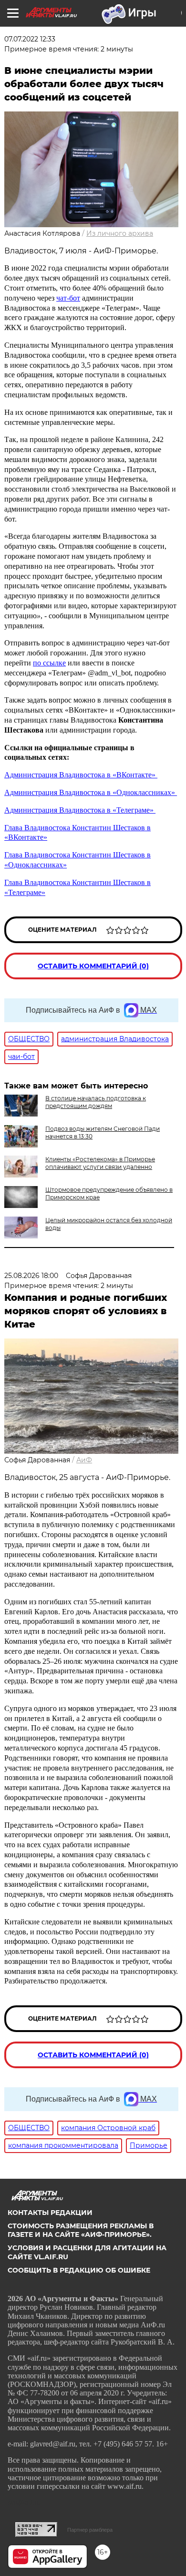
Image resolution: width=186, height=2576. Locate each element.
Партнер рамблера (90, 2530)
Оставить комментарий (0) (93, 966)
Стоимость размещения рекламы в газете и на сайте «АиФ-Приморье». (81, 2230)
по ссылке (49, 663)
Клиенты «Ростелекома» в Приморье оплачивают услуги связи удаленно (100, 1163)
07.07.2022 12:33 (30, 39)
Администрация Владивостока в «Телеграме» (80, 810)
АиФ (84, 1460)
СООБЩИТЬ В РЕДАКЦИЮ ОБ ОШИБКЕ (79, 2270)
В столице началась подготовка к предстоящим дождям (96, 1102)
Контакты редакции (50, 2213)
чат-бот (68, 298)
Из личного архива (120, 233)
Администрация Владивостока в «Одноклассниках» (91, 792)
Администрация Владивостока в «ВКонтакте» (81, 775)
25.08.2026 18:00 (31, 1276)
